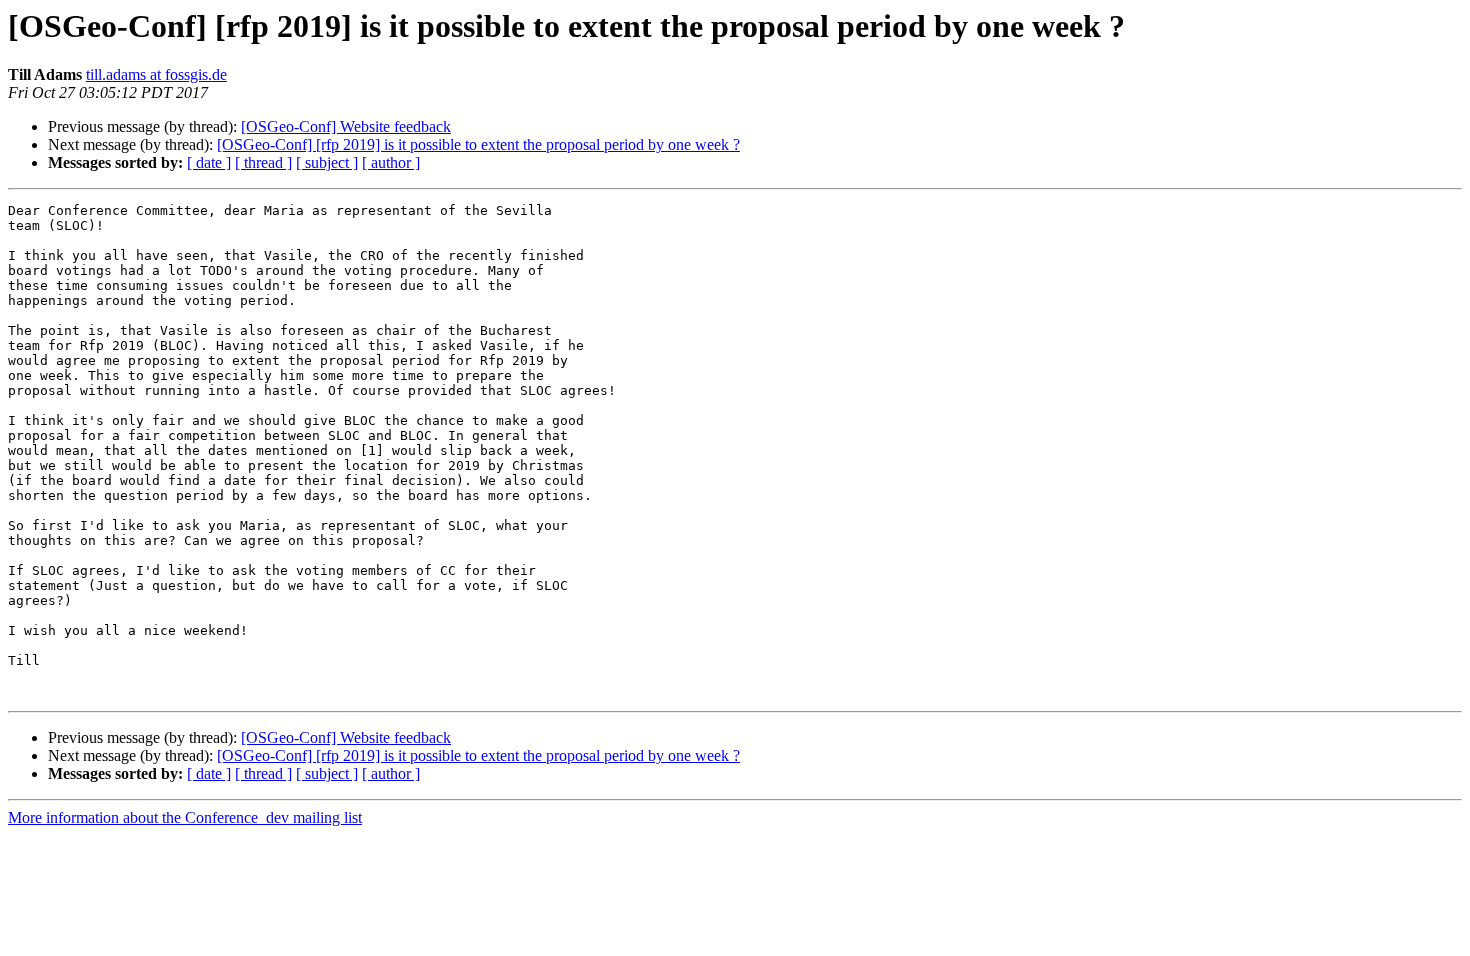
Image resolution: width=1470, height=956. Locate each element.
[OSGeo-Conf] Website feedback (346, 126)
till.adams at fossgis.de (156, 74)
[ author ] (391, 162)
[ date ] (209, 162)
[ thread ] (263, 162)
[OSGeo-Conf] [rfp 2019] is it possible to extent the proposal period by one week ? (478, 144)
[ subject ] (327, 162)
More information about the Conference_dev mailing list (185, 817)
